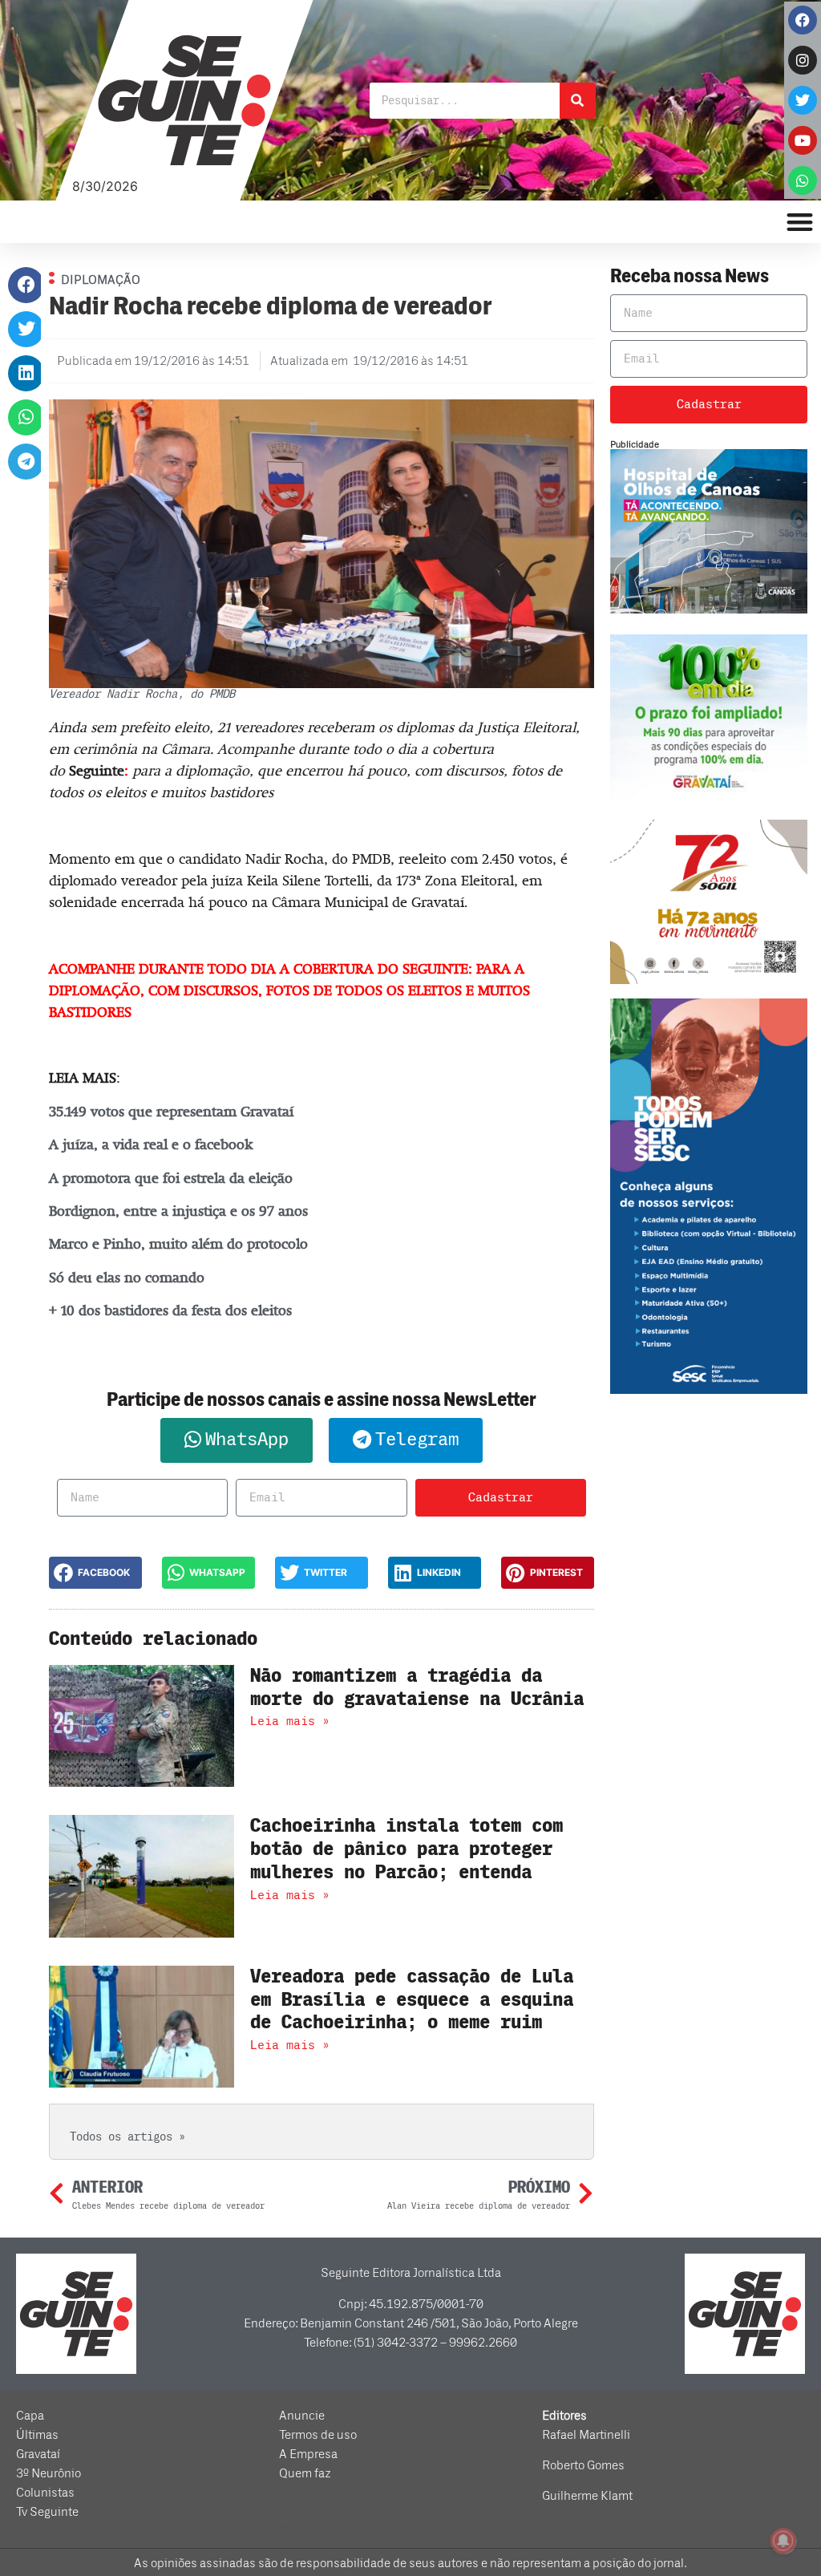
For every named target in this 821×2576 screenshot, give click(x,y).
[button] (26, 285)
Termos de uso (318, 2435)
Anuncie (302, 2416)
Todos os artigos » (127, 2137)
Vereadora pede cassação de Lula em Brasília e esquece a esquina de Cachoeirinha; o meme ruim (412, 2000)
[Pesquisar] (578, 101)
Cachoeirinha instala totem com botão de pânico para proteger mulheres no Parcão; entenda (406, 1849)
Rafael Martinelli (586, 2435)
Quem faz (305, 2473)
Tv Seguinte (47, 2512)
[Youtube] (803, 140)
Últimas (37, 2435)
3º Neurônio (49, 2473)
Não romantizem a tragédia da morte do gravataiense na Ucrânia (417, 1687)
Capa (30, 2416)
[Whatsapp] (803, 180)
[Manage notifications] (783, 2541)
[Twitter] (803, 100)
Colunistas (45, 2493)
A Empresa (308, 2454)
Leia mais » (290, 1721)
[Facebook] (803, 20)
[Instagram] (803, 60)
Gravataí (38, 2454)
